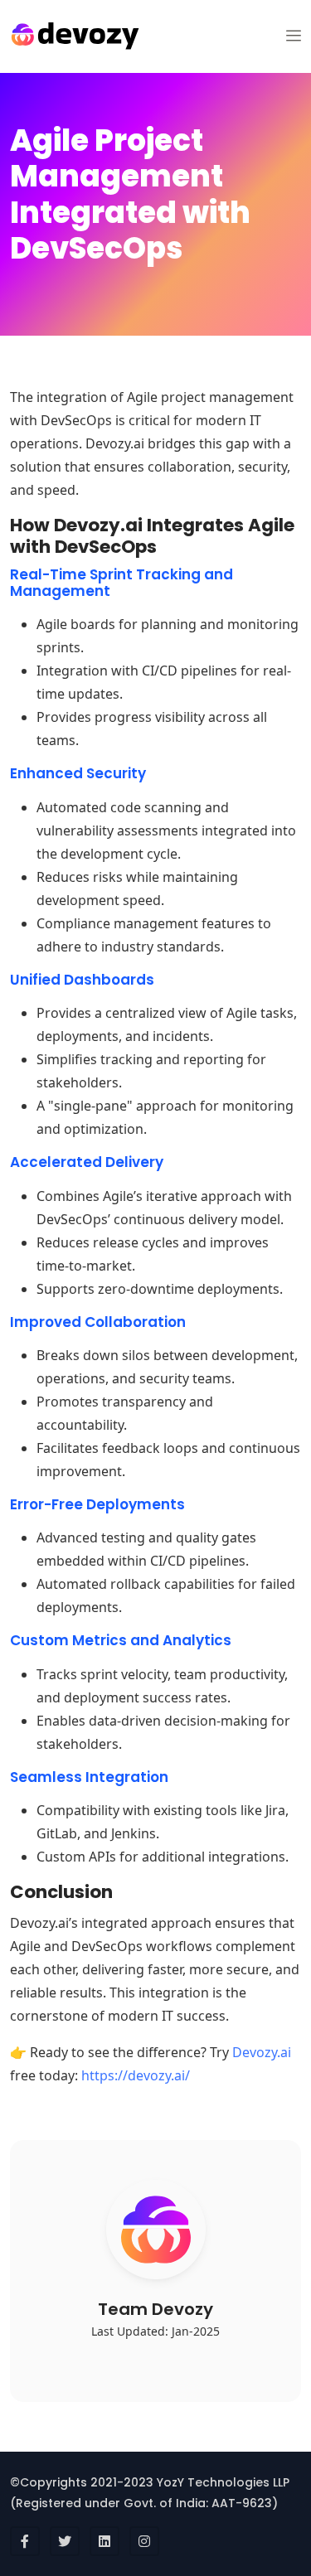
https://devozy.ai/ (136, 2075)
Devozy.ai (262, 2052)
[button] (294, 36)
